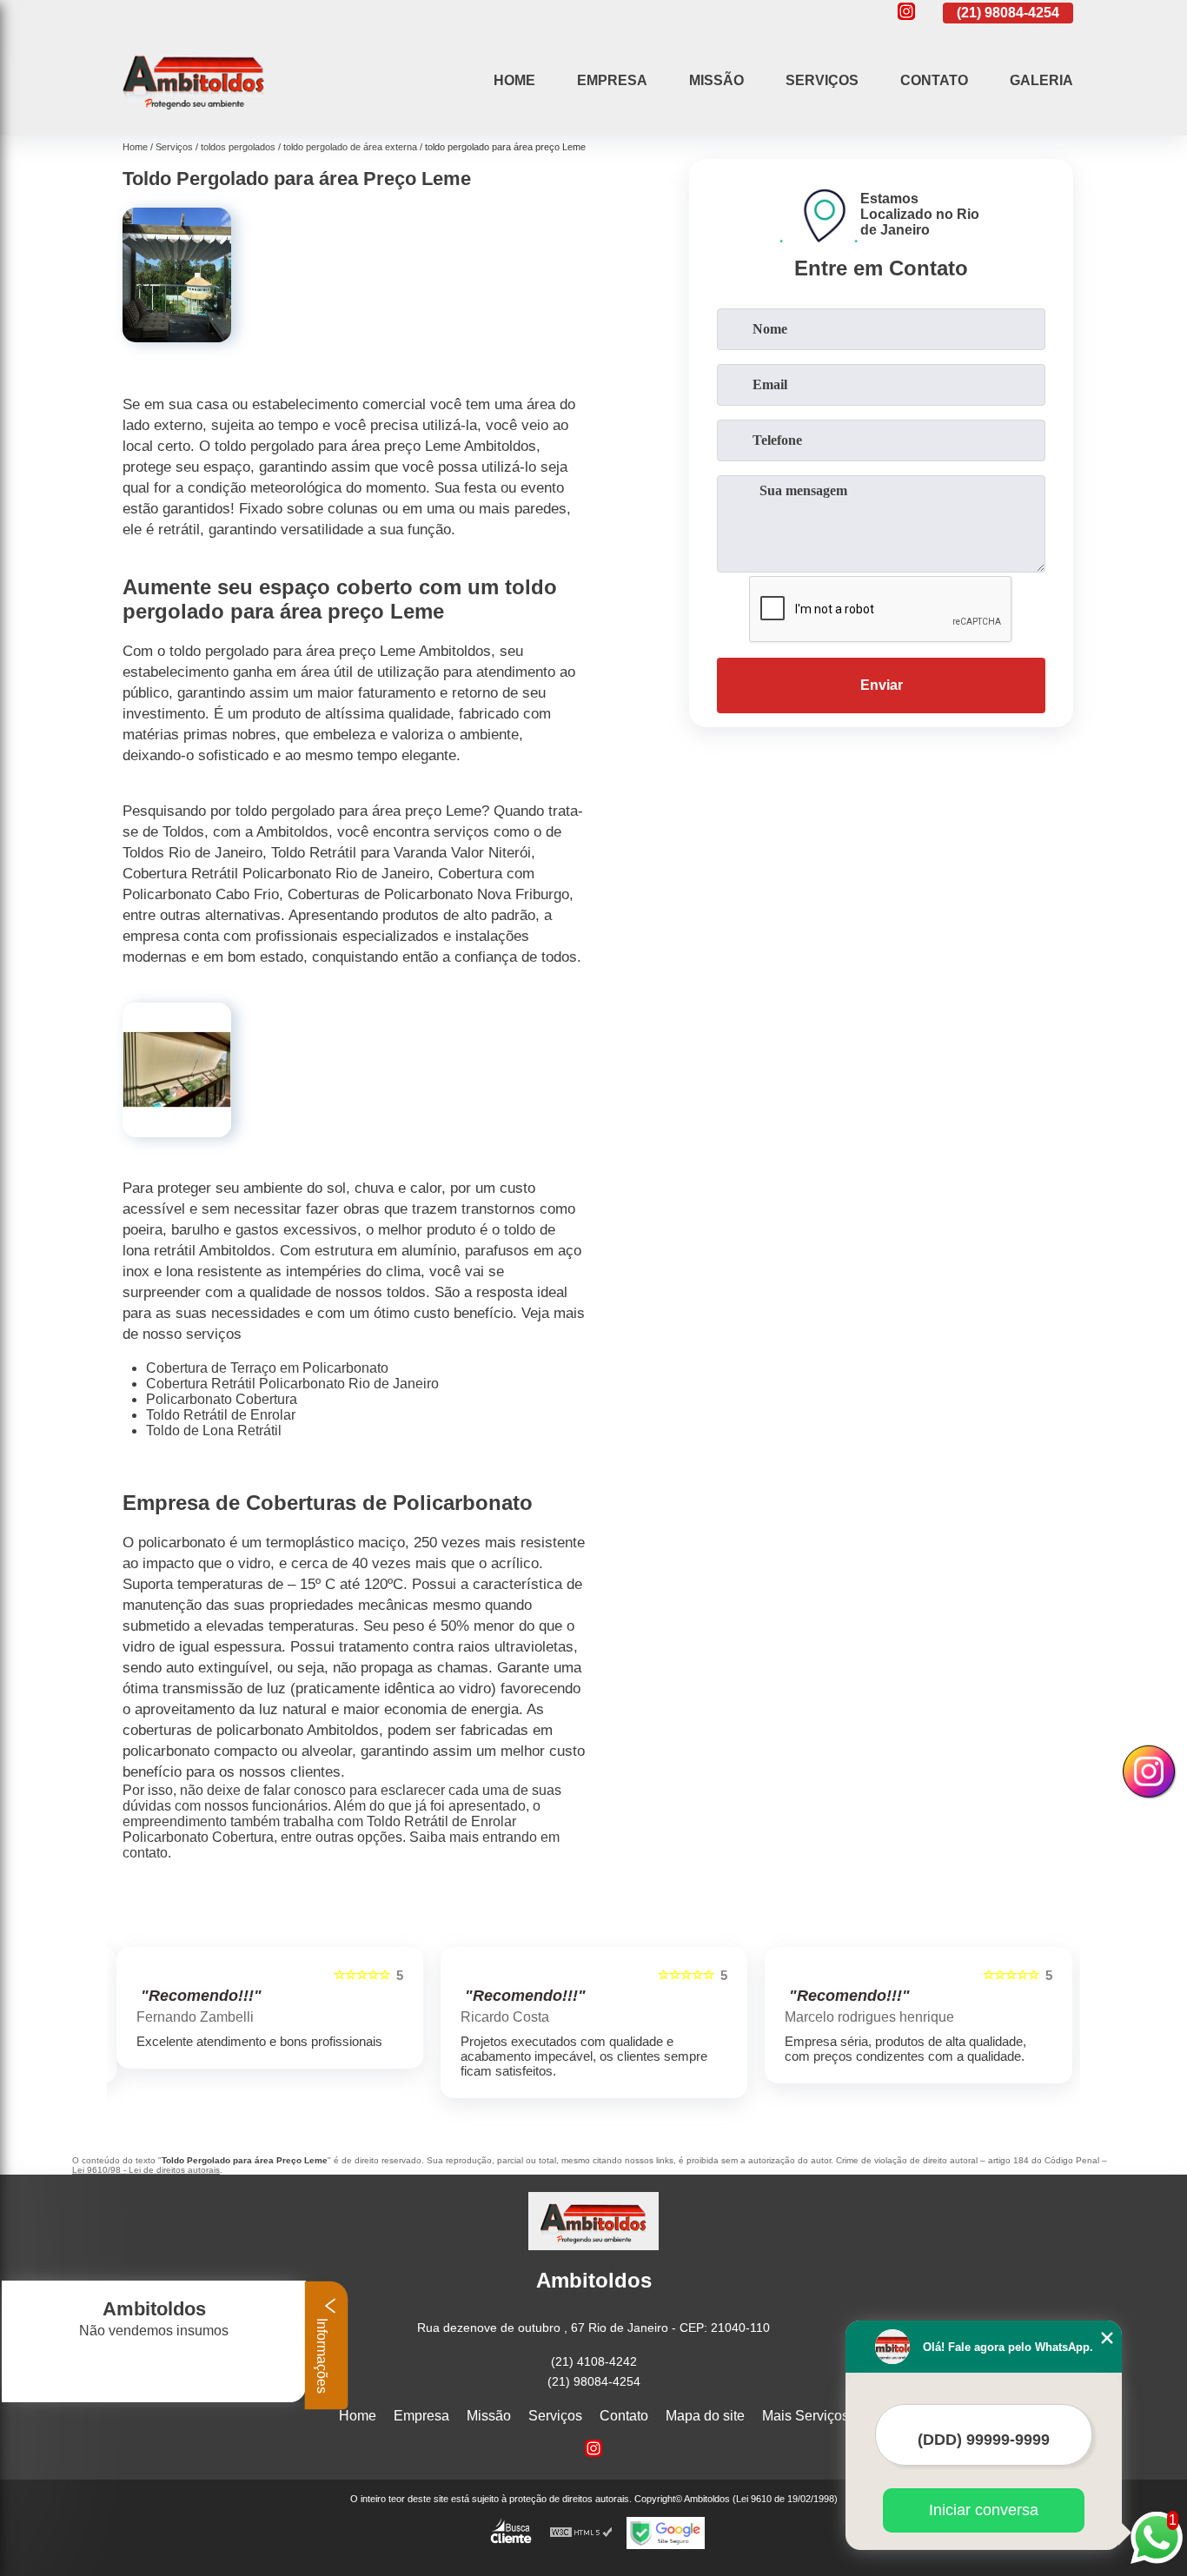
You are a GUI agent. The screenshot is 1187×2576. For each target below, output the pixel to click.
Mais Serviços (806, 2416)
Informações (322, 2354)
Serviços (822, 80)
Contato (934, 80)
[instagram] (906, 13)
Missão (716, 80)
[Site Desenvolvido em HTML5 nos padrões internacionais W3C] (581, 2533)
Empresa (612, 80)
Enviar (882, 685)
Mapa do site (705, 2416)
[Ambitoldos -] (194, 113)
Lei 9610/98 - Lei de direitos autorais (146, 2170)
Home (514, 80)
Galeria (1041, 80)
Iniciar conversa (984, 2510)
